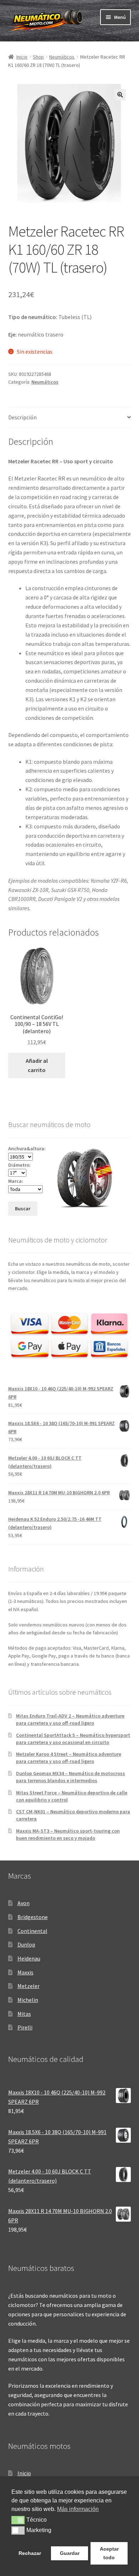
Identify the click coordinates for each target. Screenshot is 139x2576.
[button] (120, 95)
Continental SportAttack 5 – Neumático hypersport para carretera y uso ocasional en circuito (73, 1739)
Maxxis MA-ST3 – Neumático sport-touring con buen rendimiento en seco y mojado (68, 1834)
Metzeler (29, 1986)
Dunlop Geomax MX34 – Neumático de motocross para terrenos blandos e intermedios (71, 1777)
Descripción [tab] (22, 417)
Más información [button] (78, 2509)
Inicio (22, 57)
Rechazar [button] (30, 2553)
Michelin (28, 2000)
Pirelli (25, 2027)
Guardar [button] (70, 2553)
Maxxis (25, 1972)
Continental (32, 1931)
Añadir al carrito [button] (37, 1065)
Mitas (24, 2014)
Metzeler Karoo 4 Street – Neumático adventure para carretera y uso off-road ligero (69, 1758)
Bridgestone (33, 1917)
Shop (38, 57)
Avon (24, 1903)
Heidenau (29, 1958)
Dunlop (26, 1944)
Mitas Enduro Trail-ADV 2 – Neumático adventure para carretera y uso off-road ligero (70, 1719)
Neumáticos (62, 57)
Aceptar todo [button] (109, 2553)
